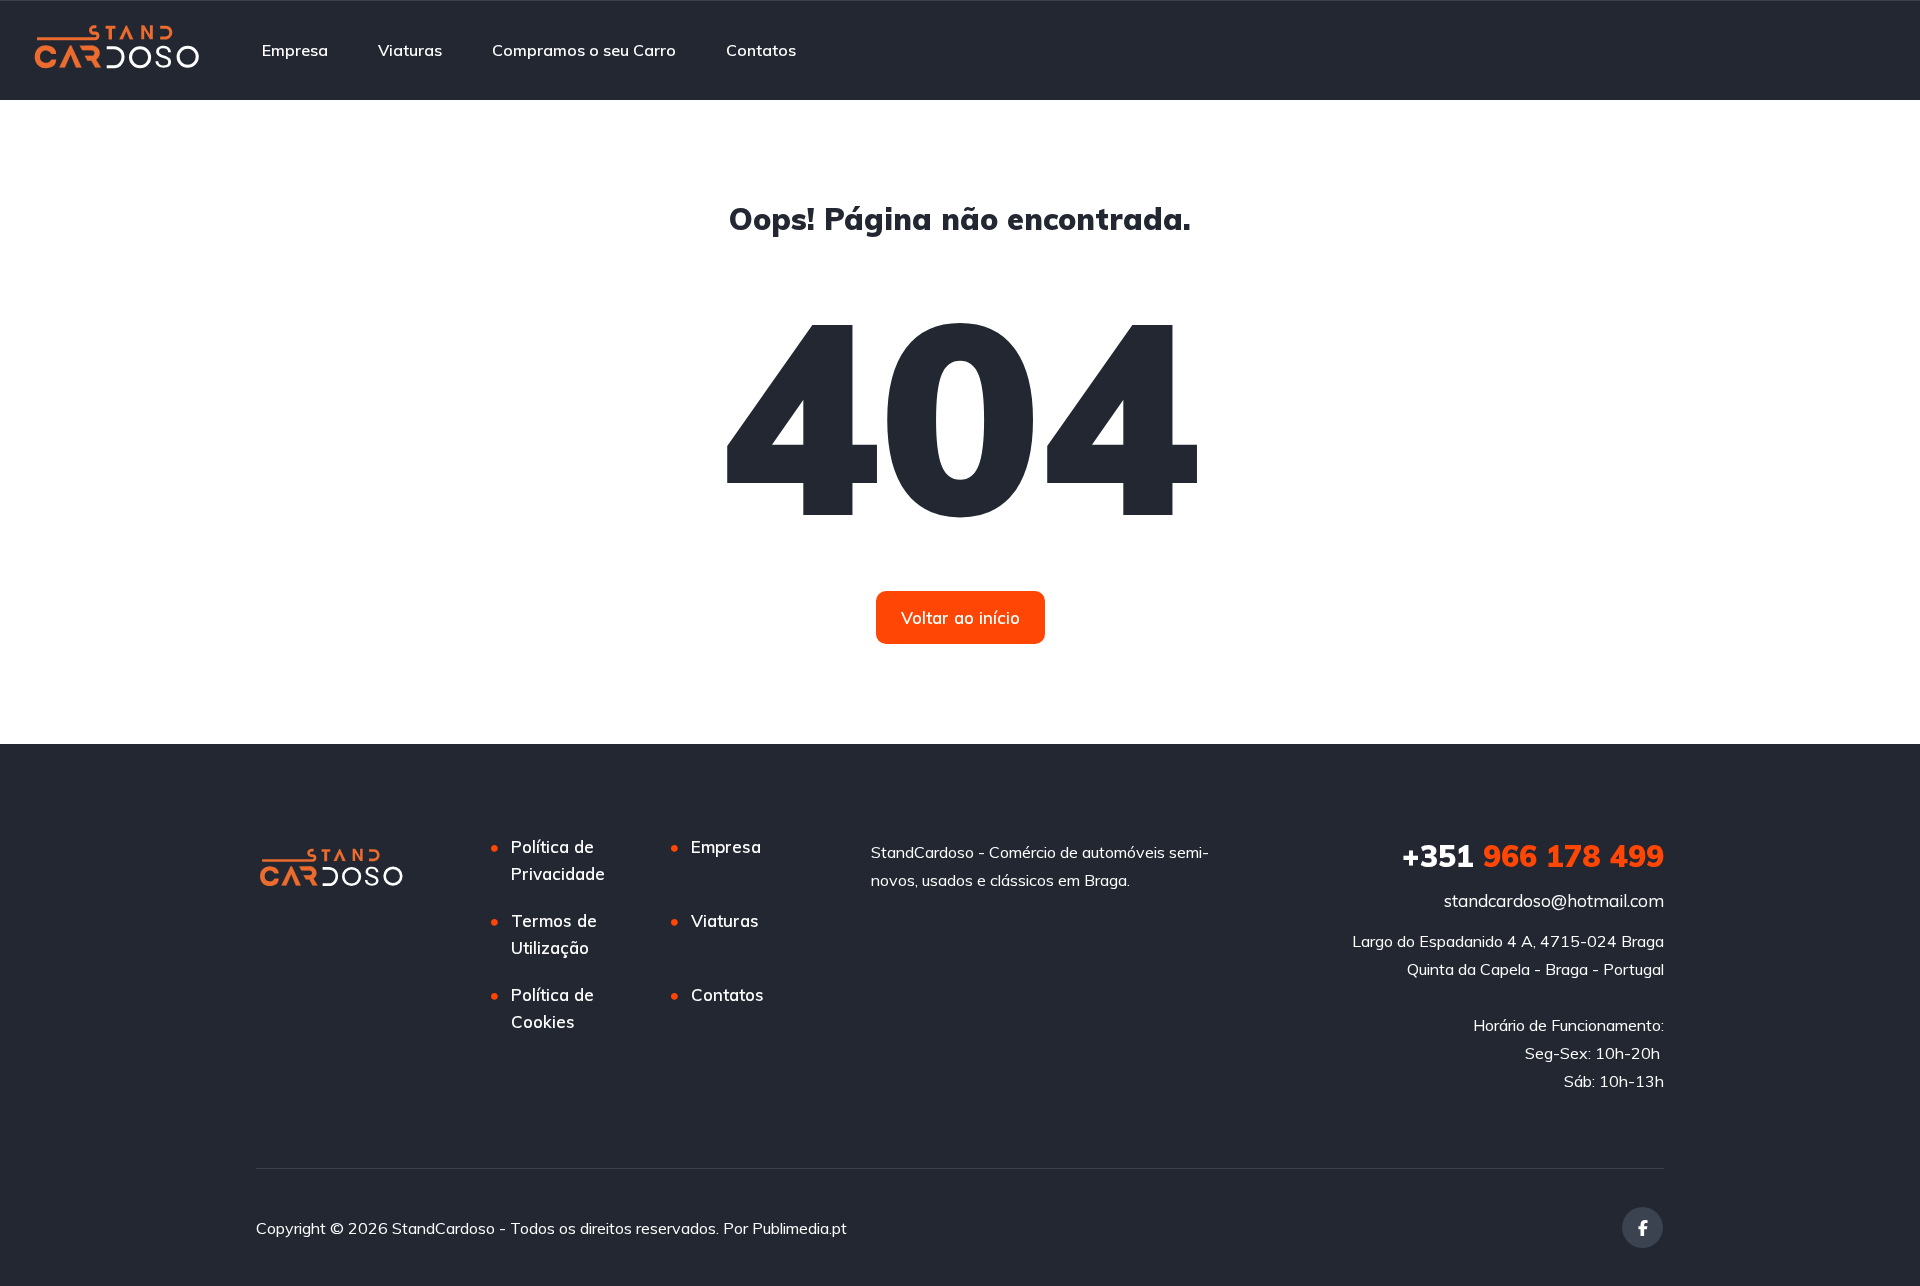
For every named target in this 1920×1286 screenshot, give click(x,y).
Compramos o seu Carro (584, 50)
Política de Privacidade (558, 860)
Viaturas (410, 50)
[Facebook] (1642, 1227)
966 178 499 (1533, 856)
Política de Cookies (552, 1008)
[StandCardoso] (125, 50)
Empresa (295, 50)
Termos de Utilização (554, 934)
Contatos (761, 50)
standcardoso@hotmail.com (1554, 900)
